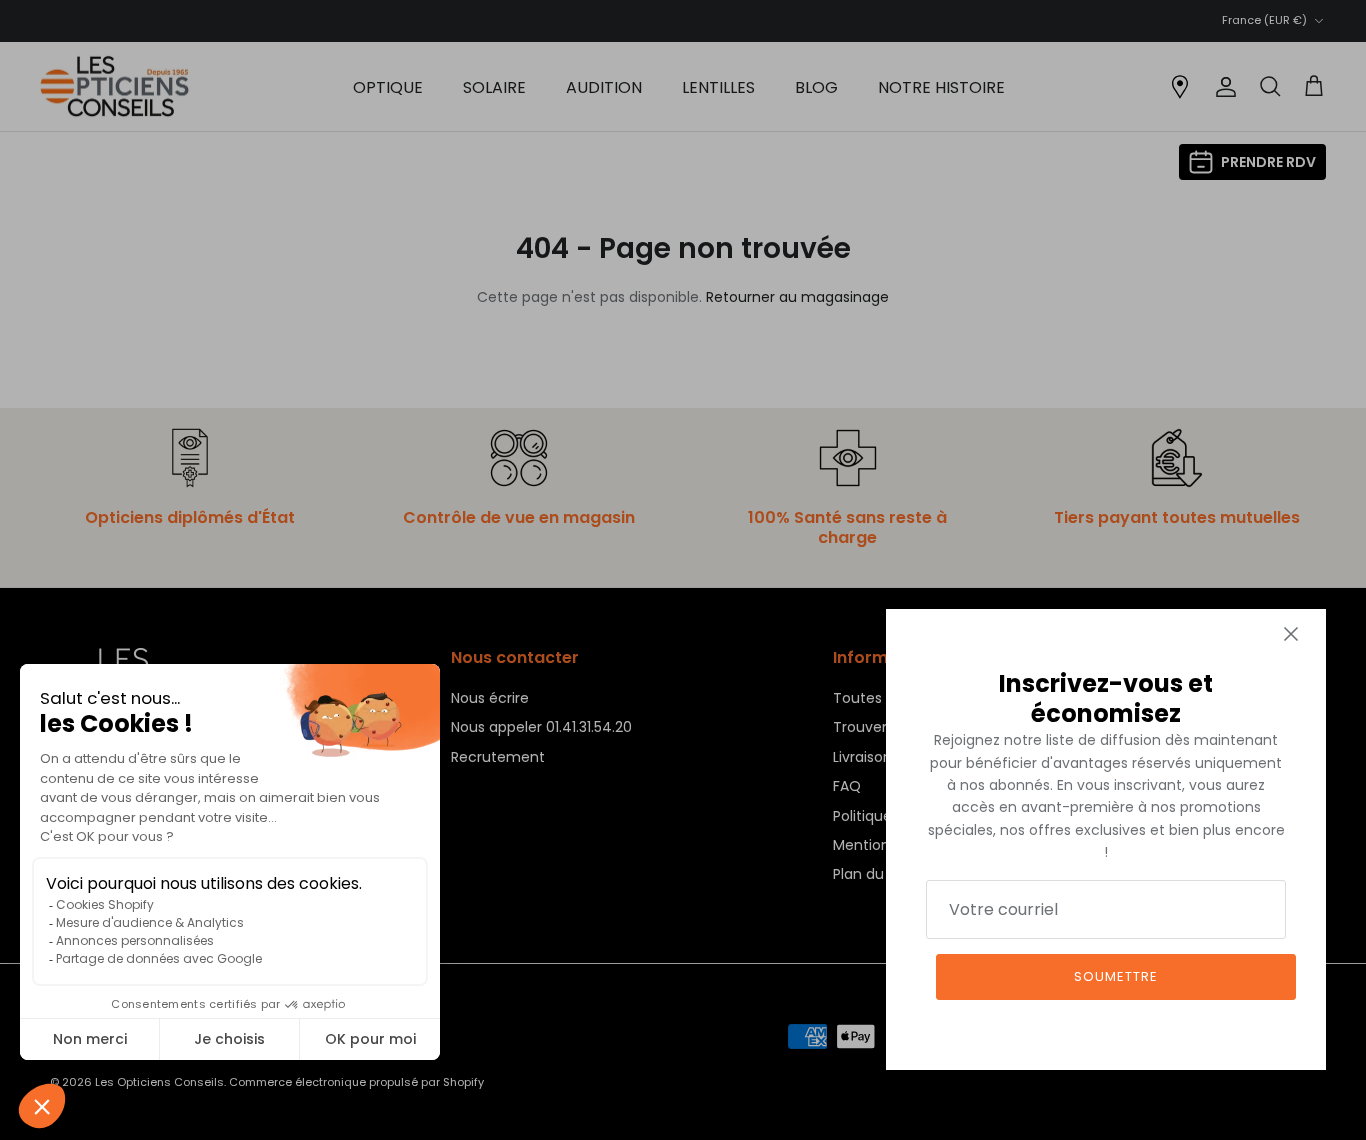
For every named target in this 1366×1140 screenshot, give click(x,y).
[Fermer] (1291, 634)
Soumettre (1116, 976)
